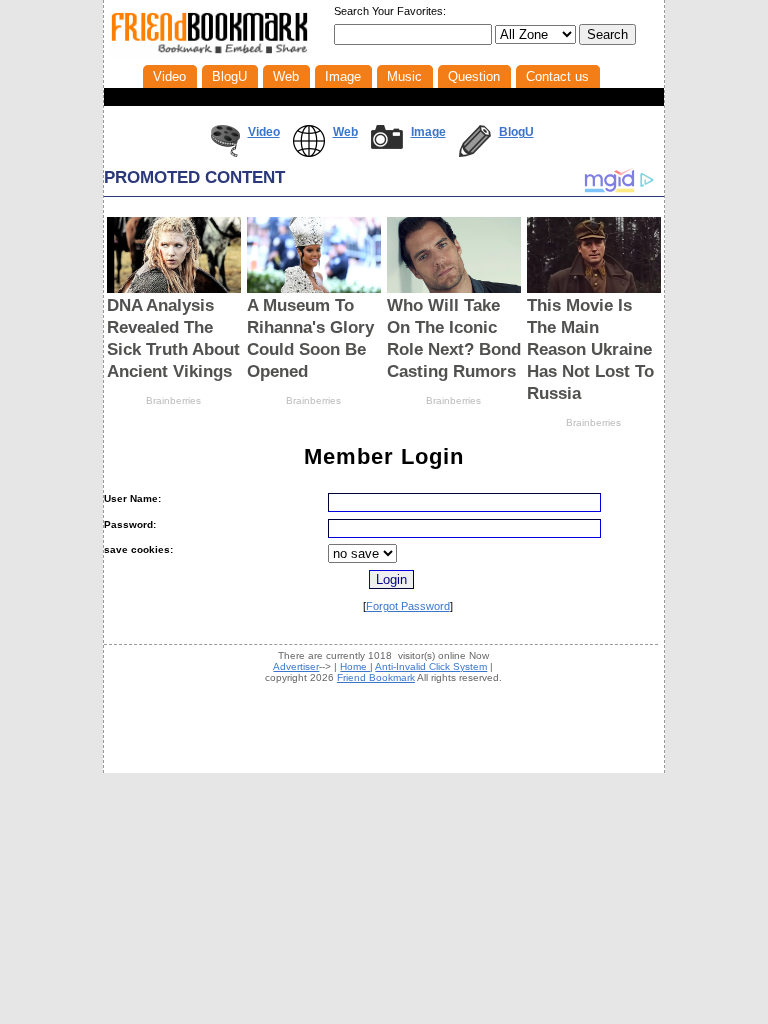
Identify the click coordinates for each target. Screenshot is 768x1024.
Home (355, 666)
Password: (130, 524)
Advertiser (296, 666)
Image (428, 132)
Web (345, 132)
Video (264, 132)
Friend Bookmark (376, 677)
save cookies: (138, 549)
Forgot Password (408, 606)
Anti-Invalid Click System (431, 666)
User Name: (132, 498)
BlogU (516, 132)
